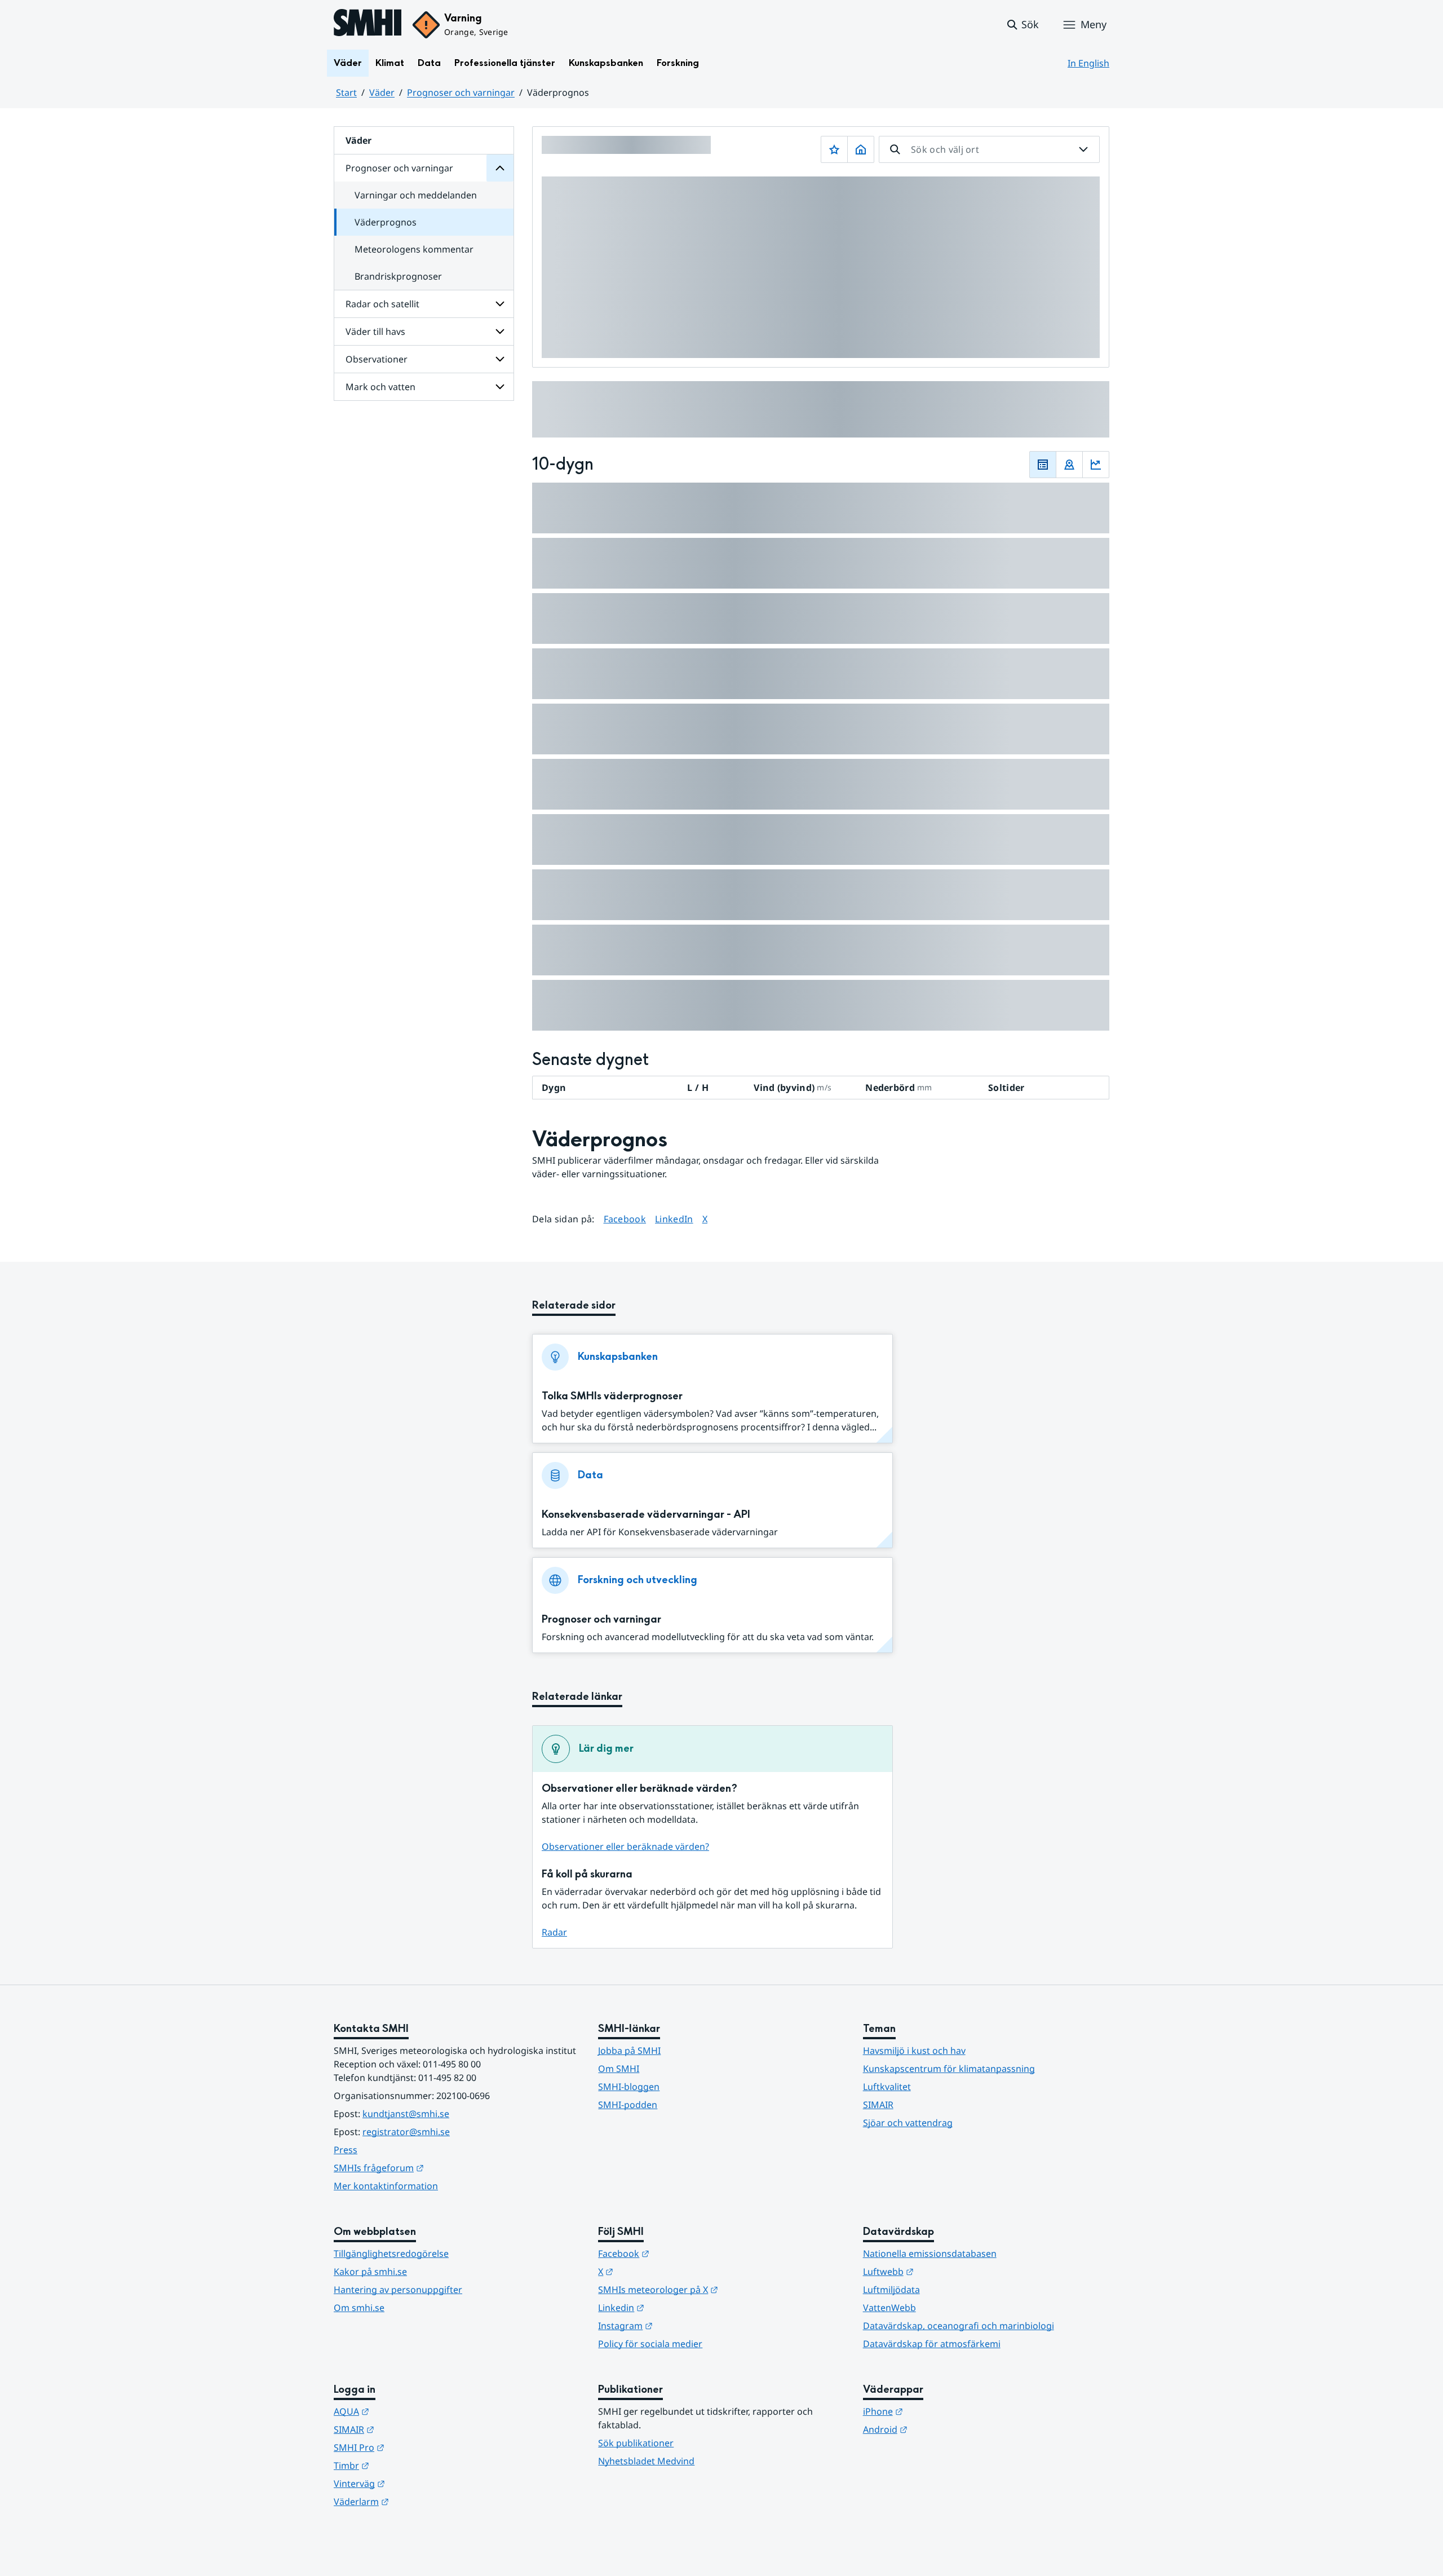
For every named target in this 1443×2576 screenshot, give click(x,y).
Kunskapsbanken (606, 63)
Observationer (377, 359)
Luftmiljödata (891, 2290)
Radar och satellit (382, 304)
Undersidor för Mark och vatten (500, 387)
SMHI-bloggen (629, 2087)
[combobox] (989, 149)
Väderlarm (417, 2501)
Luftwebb (944, 2271)
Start (346, 92)
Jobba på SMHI (629, 2051)
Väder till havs (375, 332)
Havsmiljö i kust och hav (914, 2051)
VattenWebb (889, 2308)
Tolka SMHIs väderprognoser (612, 1396)
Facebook (625, 1219)
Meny (1094, 24)
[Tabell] (1043, 465)
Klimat (390, 63)
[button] (1022, 25)
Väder (348, 63)
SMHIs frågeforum (434, 2168)
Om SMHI (619, 2069)
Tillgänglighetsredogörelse (391, 2254)
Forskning (678, 63)
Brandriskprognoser (398, 276)
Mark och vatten (380, 387)
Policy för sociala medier (650, 2344)
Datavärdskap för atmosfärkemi (932, 2344)
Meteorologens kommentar (414, 249)
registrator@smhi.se (406, 2132)
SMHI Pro (414, 2447)
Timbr (407, 2465)
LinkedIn (674, 1219)
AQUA (407, 2411)
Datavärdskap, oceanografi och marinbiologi (959, 2326)
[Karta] (1069, 465)
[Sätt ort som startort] (861, 149)
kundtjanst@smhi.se (406, 2114)
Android (940, 2429)
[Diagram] (1096, 465)
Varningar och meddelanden (416, 195)
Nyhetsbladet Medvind (646, 2461)
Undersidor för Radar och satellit (500, 304)
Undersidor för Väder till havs (500, 332)
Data (429, 63)
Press (346, 2150)
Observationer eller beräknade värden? (625, 1846)
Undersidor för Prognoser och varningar (500, 168)
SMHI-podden (628, 2105)
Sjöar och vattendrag (908, 2123)
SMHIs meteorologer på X (713, 2289)
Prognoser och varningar (461, 92)
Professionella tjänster (505, 63)
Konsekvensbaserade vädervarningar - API (646, 1515)
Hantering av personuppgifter (398, 2290)
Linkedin (676, 2307)
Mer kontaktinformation (386, 2186)
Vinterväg (415, 2483)
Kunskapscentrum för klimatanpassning (949, 2069)
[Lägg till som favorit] (834, 149)
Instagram (681, 2325)
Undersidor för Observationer (500, 359)
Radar (554, 1932)
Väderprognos (386, 222)
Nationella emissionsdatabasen (930, 2254)
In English (1088, 63)
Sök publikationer (636, 2443)
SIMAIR (878, 2105)
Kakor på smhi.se (370, 2272)
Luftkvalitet (887, 2087)
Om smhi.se (359, 2308)
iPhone (938, 2411)
